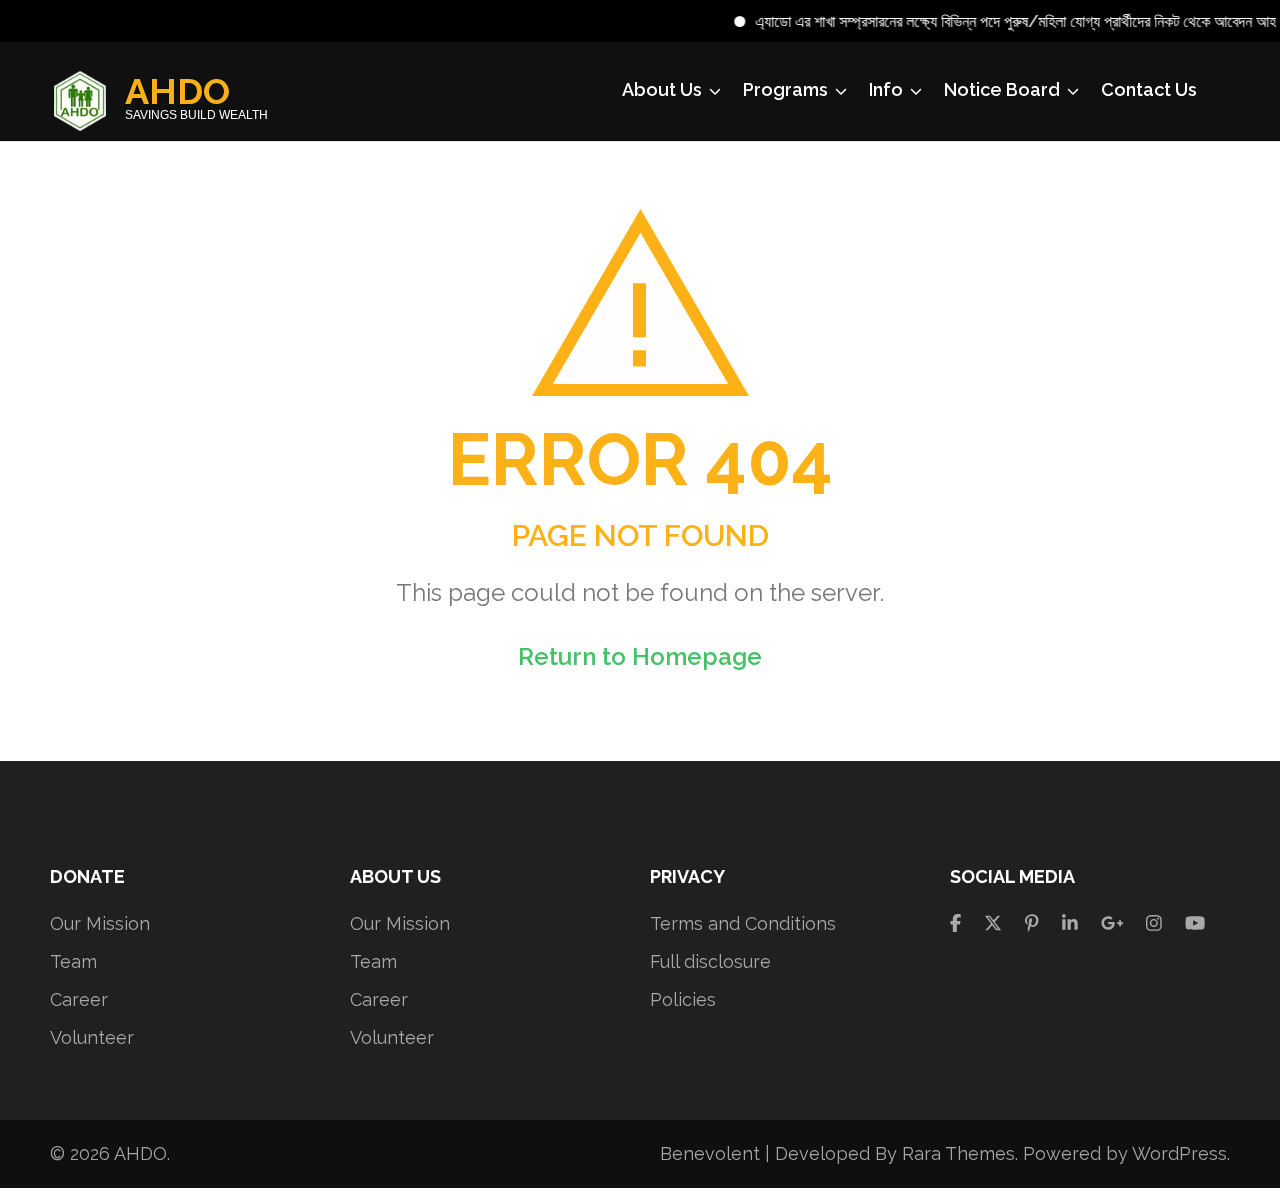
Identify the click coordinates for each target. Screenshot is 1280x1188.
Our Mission (100, 923)
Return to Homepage (640, 656)
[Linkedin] (1070, 923)
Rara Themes (958, 1153)
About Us (662, 89)
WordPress (1179, 1153)
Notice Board (1002, 89)
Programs (785, 89)
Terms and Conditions (743, 923)
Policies (683, 999)
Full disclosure (710, 961)
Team (73, 961)
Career (79, 999)
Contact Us (1149, 89)
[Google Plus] (1112, 923)
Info (886, 89)
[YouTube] (1195, 923)
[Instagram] (1154, 923)
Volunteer (92, 1037)
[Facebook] (955, 923)
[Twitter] (993, 923)
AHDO (177, 91)
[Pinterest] (1032, 923)
